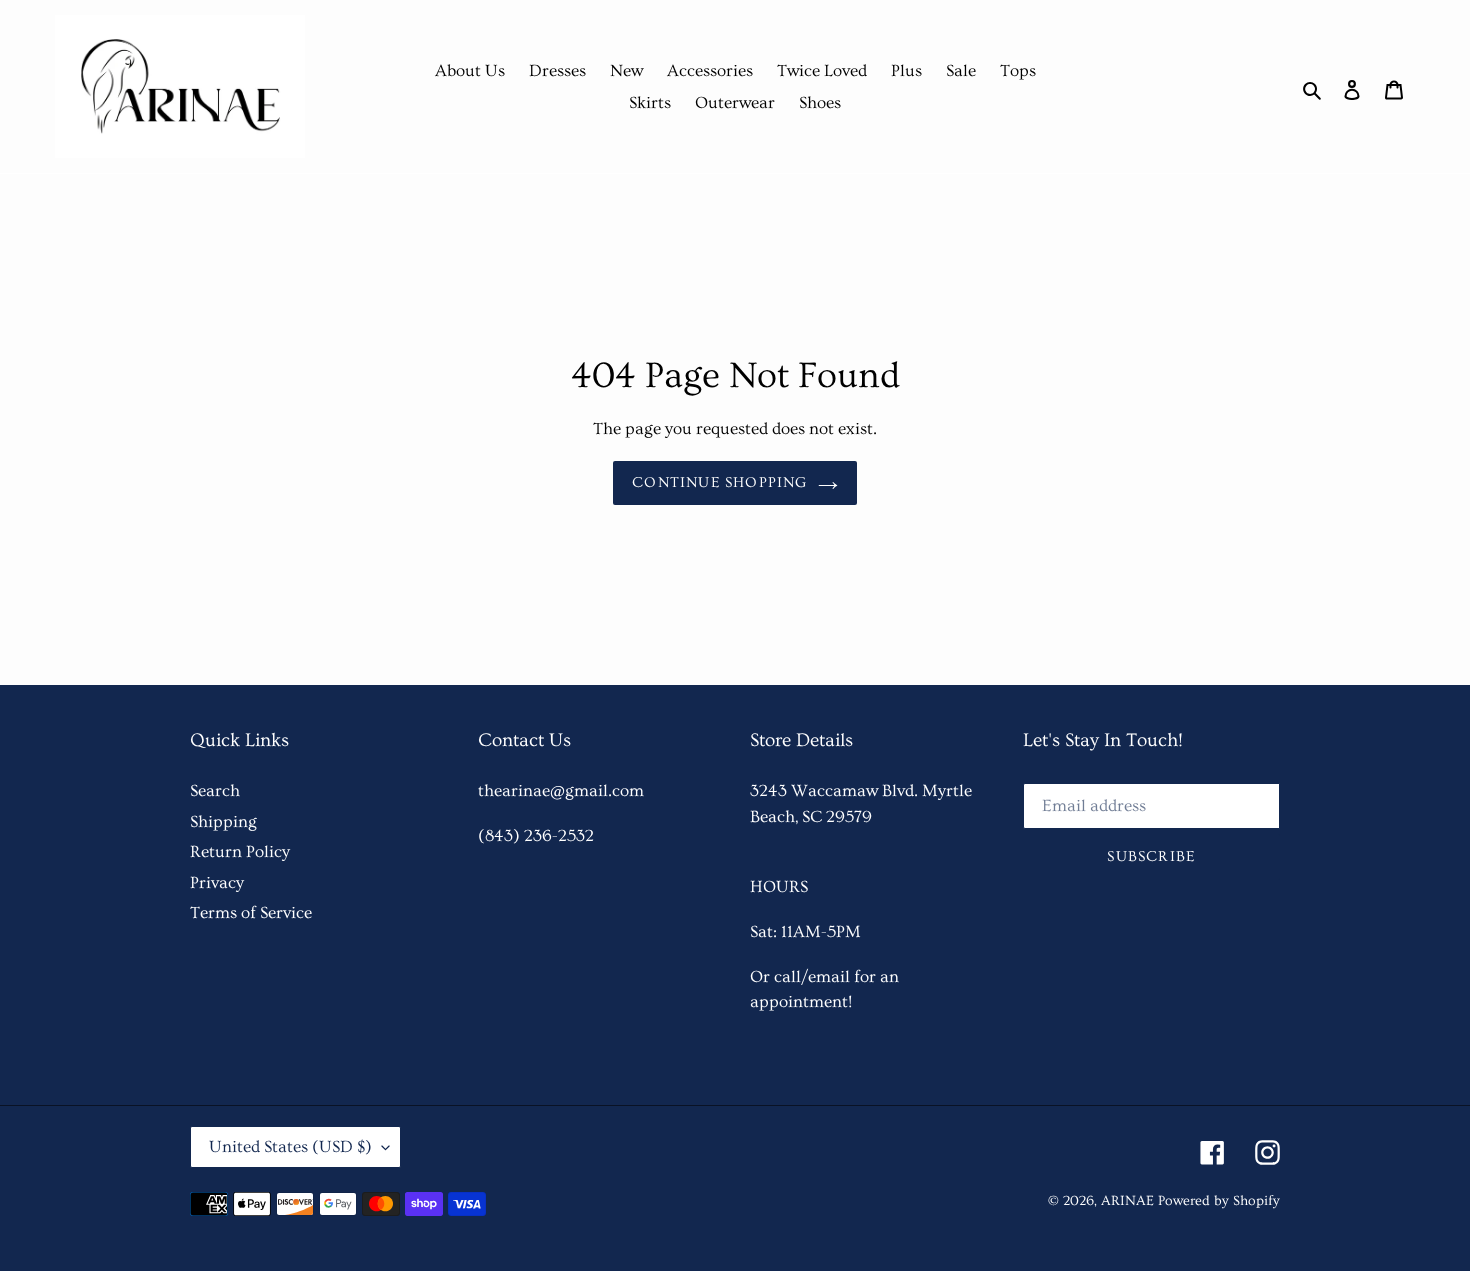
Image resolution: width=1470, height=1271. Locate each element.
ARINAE (1127, 1201)
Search (215, 790)
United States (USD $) (290, 1146)
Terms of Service (251, 912)
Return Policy (240, 851)
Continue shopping (719, 482)
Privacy (217, 882)
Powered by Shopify (1219, 1201)
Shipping (223, 821)
